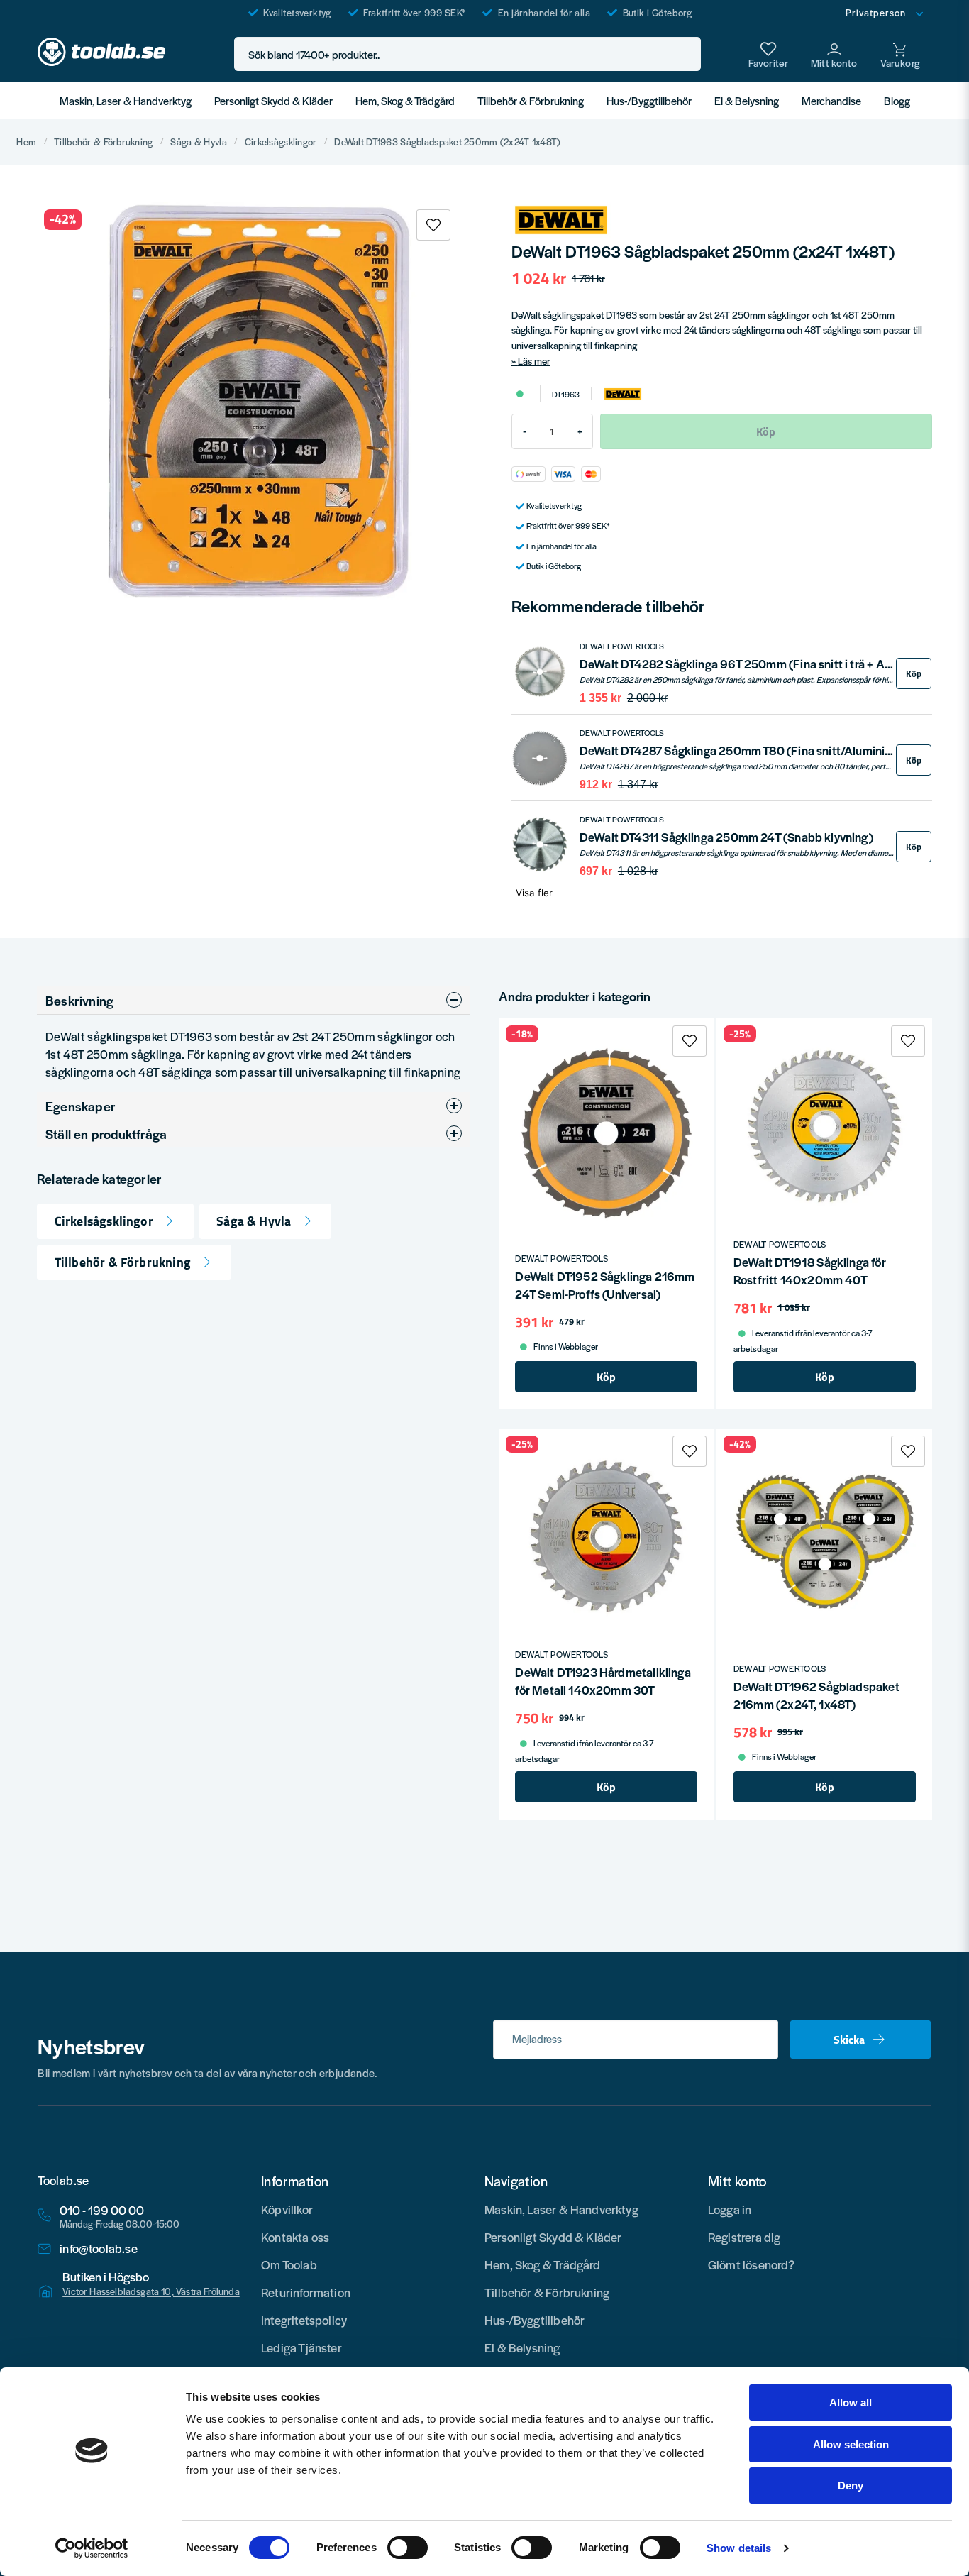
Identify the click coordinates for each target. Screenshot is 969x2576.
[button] (686, 54)
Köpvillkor (287, 2209)
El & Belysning (747, 100)
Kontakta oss (295, 2237)
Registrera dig (744, 2237)
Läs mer (534, 361)
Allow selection (851, 2444)
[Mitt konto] (834, 54)
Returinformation (306, 2292)
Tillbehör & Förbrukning (531, 100)
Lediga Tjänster (301, 2347)
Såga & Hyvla (198, 142)
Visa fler (534, 893)
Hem (26, 142)
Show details (739, 2548)
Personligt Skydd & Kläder (273, 100)
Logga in (730, 2209)
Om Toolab (289, 2264)
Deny (851, 2486)
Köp (914, 674)
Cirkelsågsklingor (281, 142)
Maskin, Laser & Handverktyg (126, 100)
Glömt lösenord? (752, 2264)
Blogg (897, 100)
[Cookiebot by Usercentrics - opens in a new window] (92, 2548)
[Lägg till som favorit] (768, 54)
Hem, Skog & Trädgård (405, 100)
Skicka (849, 2040)
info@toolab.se (99, 2249)
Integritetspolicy (304, 2320)
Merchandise (831, 100)
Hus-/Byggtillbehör (649, 100)
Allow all (851, 2402)
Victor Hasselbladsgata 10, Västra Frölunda (151, 2291)
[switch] (408, 2548)
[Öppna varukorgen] (900, 54)
